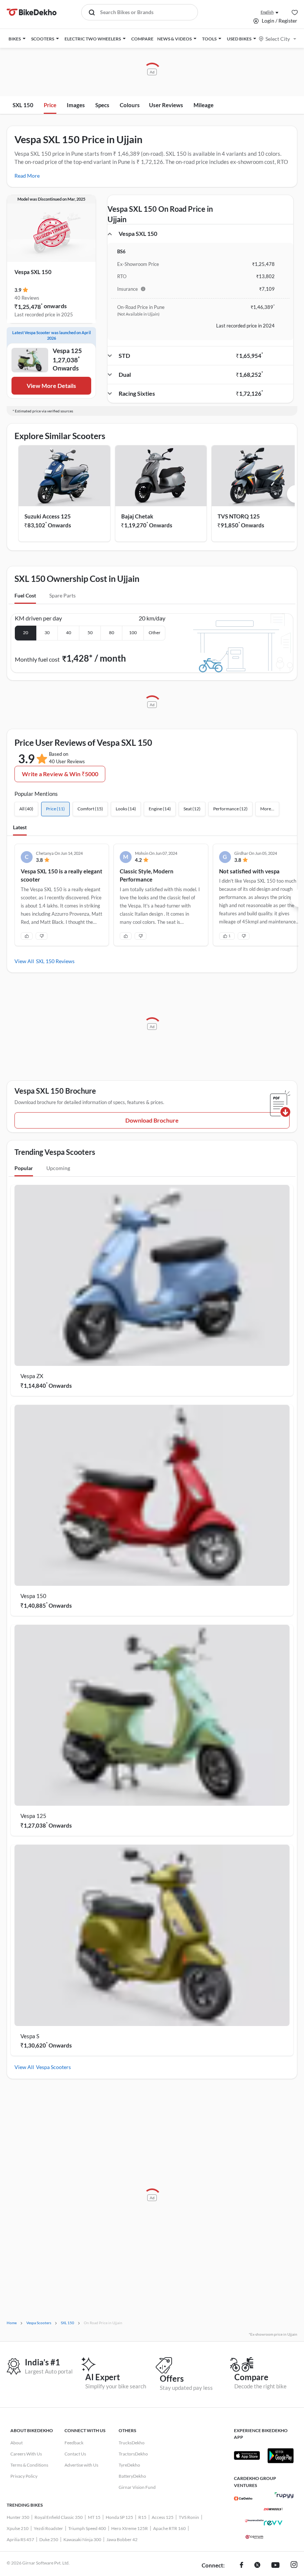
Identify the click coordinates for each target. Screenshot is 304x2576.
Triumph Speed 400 (87, 2528)
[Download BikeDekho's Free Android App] (280, 2455)
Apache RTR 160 (169, 2528)
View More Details (51, 386)
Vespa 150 (33, 1596)
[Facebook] (242, 2566)
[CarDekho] (243, 2498)
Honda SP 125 (119, 2517)
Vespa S (30, 2036)
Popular (24, 1168)
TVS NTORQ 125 (239, 516)
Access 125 (163, 2517)
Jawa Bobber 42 (122, 2539)
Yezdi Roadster (48, 2528)
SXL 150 (23, 105)
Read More (27, 176)
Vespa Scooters (53, 2067)
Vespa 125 (33, 1816)
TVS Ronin (189, 2517)
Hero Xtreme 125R (130, 2528)
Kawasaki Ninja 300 (82, 2539)
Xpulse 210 (18, 2528)
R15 (142, 2517)
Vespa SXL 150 (33, 272)
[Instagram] (294, 2566)
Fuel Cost (25, 595)
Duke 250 (49, 2539)
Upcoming (58, 1168)
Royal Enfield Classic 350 (59, 2517)
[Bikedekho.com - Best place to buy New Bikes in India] (32, 12)
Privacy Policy (24, 2476)
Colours (130, 105)
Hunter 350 (18, 2517)
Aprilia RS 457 (20, 2539)
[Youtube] (275, 2566)
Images (76, 105)
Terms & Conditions (29, 2465)
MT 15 (94, 2517)
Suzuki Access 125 (48, 516)
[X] (257, 2566)
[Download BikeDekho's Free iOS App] (247, 2455)
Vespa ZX (32, 1376)
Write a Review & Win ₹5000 (60, 774)
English (267, 12)
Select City (278, 39)
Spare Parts (62, 595)
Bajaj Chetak (137, 516)
